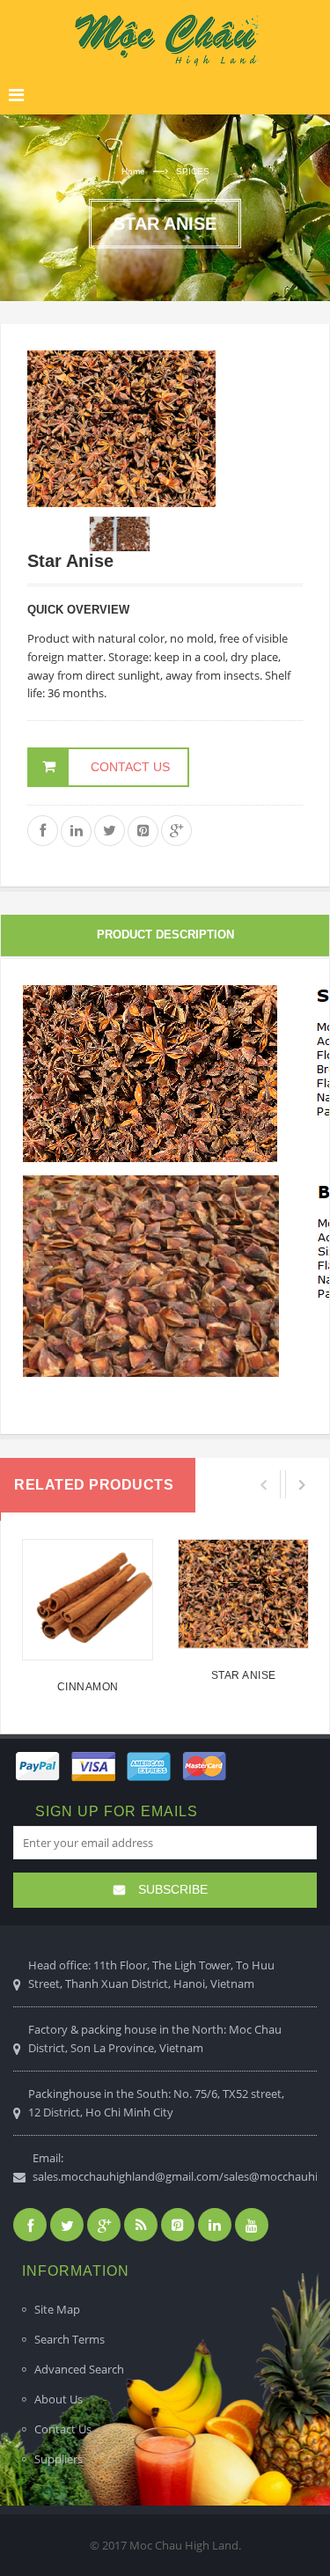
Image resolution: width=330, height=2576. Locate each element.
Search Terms (70, 2339)
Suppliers (59, 2459)
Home (133, 171)
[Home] (165, 40)
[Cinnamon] (88, 1600)
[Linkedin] (215, 2225)
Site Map (57, 2309)
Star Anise (244, 1675)
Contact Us (63, 2429)
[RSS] (141, 2225)
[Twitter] (67, 2225)
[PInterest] (178, 2225)
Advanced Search (79, 2369)
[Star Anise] (243, 1594)
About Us (59, 2399)
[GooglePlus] (104, 2225)
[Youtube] (252, 2225)
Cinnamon (88, 1687)
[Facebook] (30, 2225)
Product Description (165, 935)
